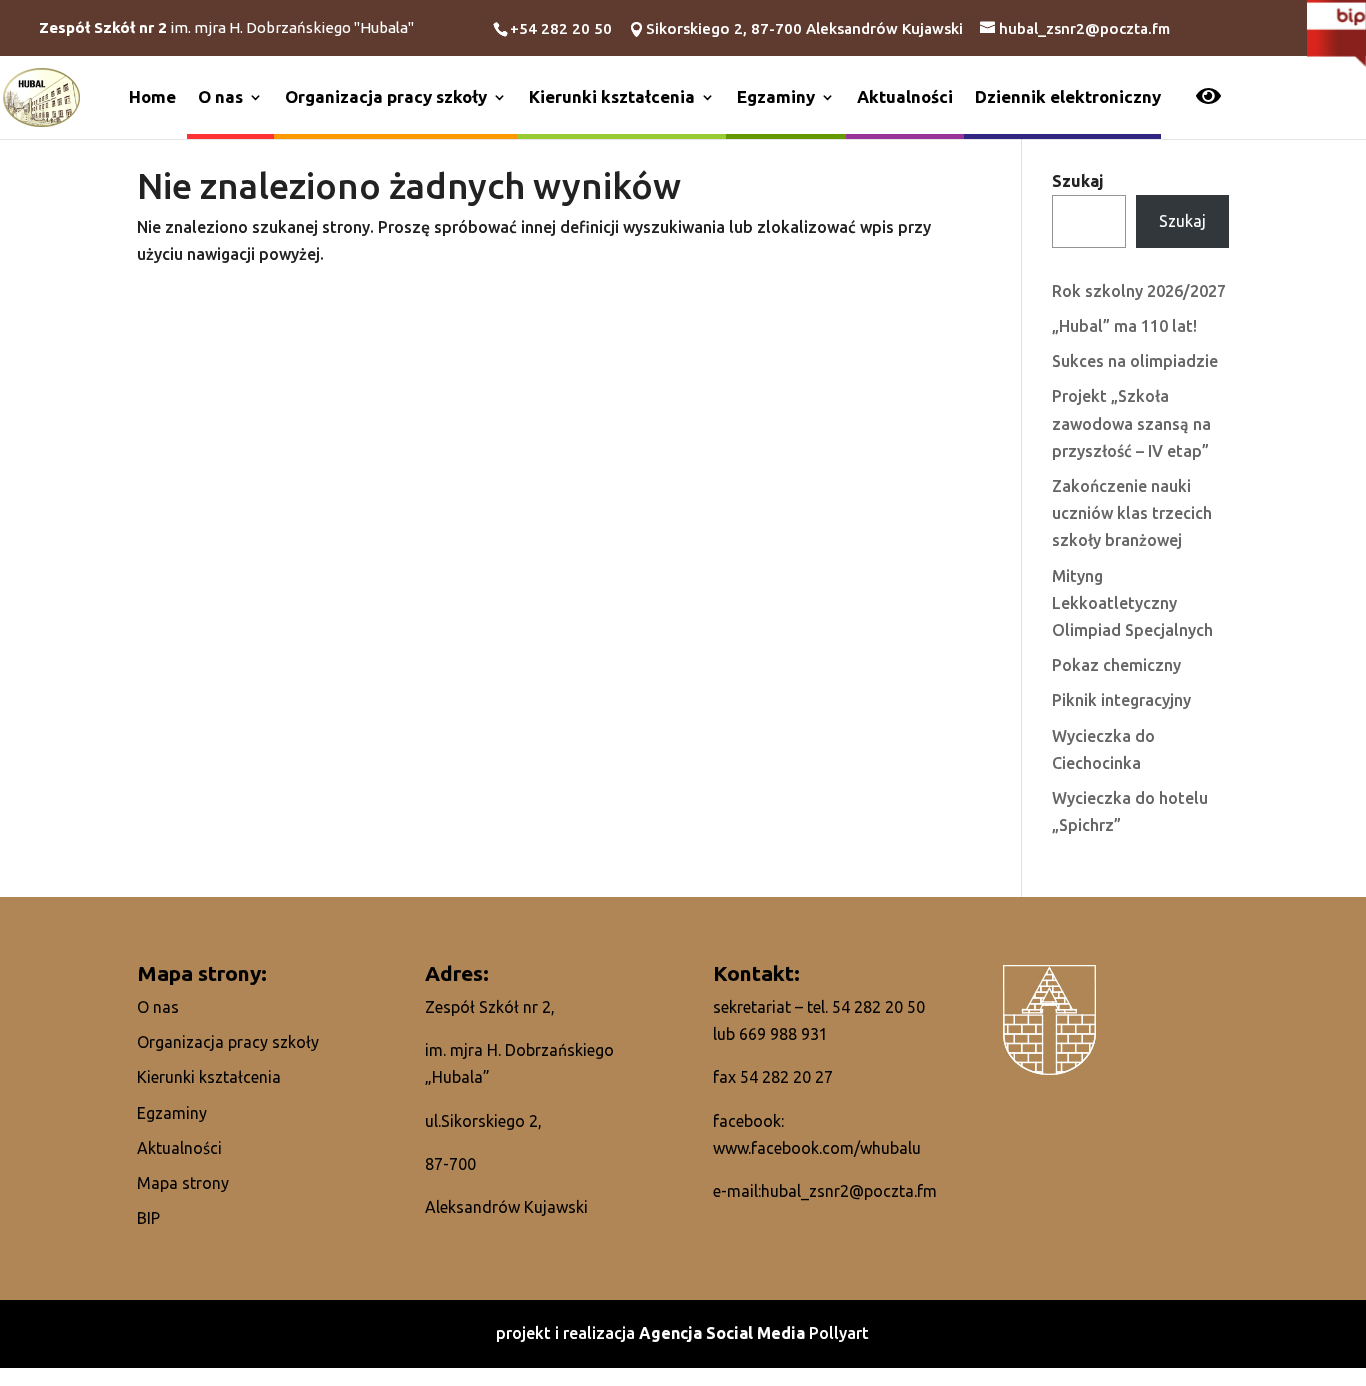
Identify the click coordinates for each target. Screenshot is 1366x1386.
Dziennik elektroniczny (1068, 96)
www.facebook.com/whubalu (817, 1148)
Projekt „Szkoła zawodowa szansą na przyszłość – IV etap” (1131, 423)
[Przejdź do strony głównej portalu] (41, 96)
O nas (220, 96)
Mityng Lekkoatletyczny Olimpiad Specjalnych (1132, 603)
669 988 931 (783, 1034)
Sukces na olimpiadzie (1135, 361)
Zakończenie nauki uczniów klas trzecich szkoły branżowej (1132, 513)
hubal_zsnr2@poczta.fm (849, 1191)
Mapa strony (183, 1183)
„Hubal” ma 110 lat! (1124, 326)
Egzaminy (776, 96)
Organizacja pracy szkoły (386, 96)
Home (152, 96)
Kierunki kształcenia (612, 96)
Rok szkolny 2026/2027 (1139, 291)
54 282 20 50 (878, 1007)
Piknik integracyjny (1121, 700)
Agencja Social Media (724, 1333)
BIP (148, 1218)
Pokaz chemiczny (1116, 665)
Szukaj (1078, 181)
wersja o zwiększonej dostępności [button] (1208, 98)
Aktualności (905, 96)
